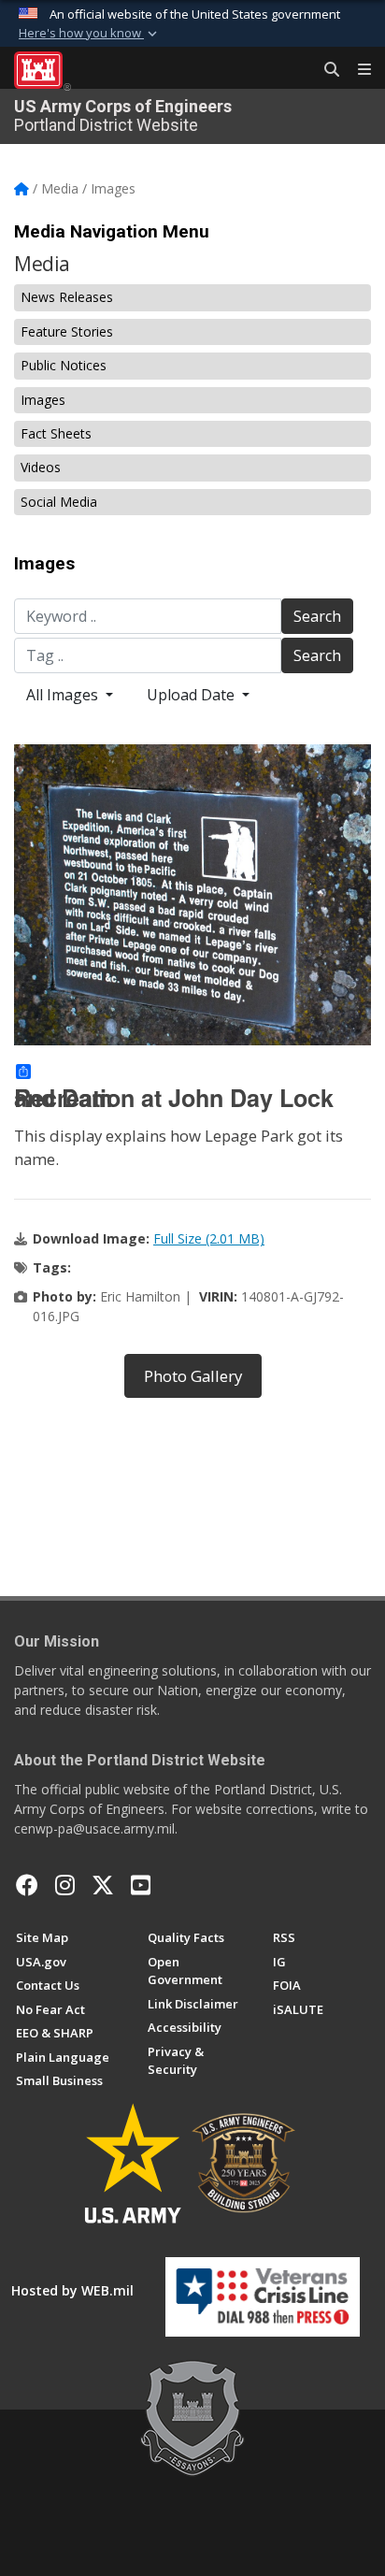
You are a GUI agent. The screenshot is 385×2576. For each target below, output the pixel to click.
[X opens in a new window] (103, 1885)
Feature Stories (67, 331)
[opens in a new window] (65, 1885)
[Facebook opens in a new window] (27, 1885)
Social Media (59, 502)
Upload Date (192, 695)
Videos (41, 467)
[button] (90, 34)
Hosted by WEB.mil (72, 2290)
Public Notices (64, 365)
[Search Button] (325, 70)
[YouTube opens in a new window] (141, 1885)
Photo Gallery (193, 1376)
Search (317, 616)
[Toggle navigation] (357, 70)
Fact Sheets (56, 433)
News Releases (67, 297)
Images (43, 400)
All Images (64, 695)
